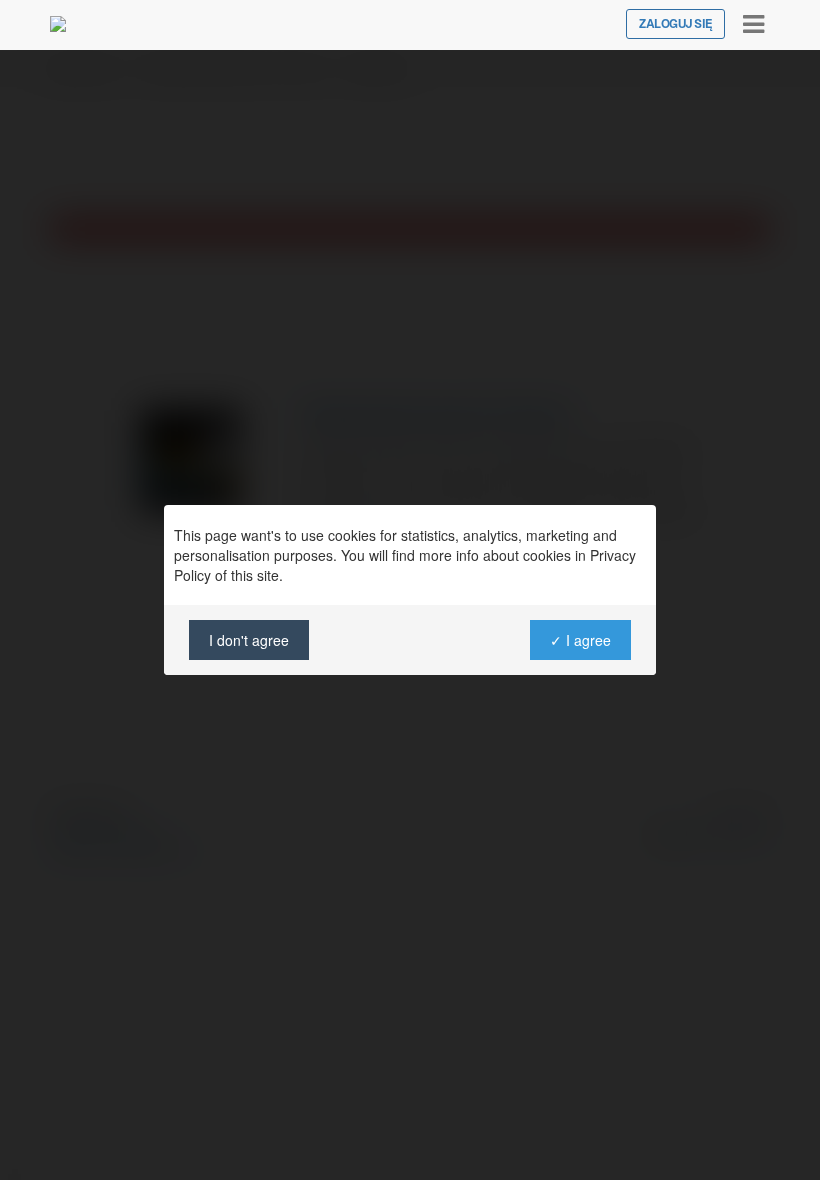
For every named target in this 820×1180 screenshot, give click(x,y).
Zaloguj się (675, 24)
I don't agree (249, 640)
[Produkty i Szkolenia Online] (58, 24)
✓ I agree (580, 640)
